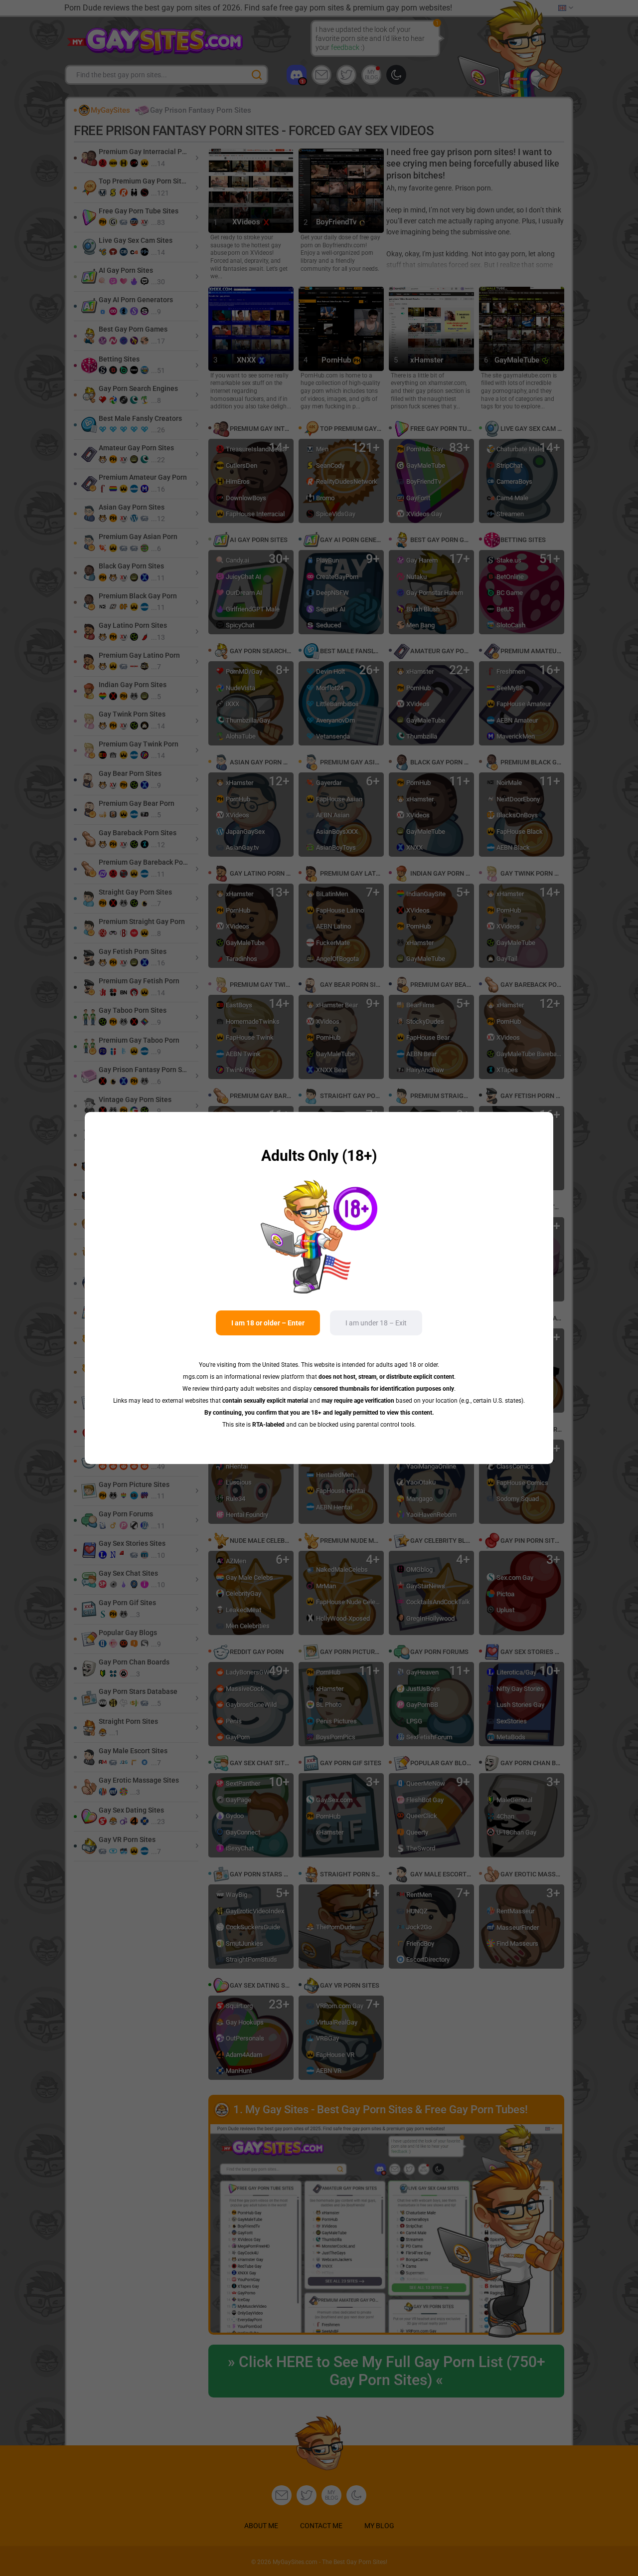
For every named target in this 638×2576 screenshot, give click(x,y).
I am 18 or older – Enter (268, 1323)
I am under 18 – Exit (376, 1323)
